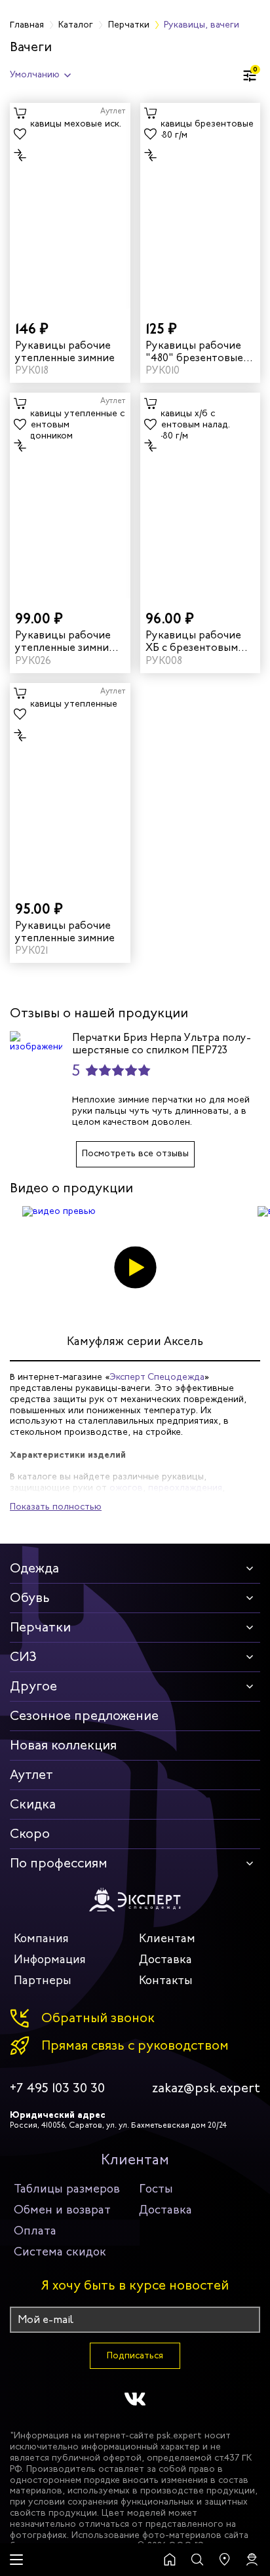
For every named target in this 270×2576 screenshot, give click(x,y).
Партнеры (43, 1980)
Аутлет (31, 1775)
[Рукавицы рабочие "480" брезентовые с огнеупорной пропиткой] (201, 206)
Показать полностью (56, 1507)
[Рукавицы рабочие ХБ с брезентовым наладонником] (201, 496)
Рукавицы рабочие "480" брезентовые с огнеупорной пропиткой (198, 351)
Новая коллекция (63, 1745)
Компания (41, 1938)
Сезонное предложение (84, 1716)
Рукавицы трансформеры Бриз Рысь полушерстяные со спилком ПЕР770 (105, 1044)
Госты (156, 2189)
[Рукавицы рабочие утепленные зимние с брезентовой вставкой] (70, 496)
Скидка (33, 1804)
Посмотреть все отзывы (135, 1153)
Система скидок (60, 2252)
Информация (50, 1959)
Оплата (35, 2231)
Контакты (166, 1980)
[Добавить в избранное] (20, 134)
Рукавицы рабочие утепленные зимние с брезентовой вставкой (69, 641)
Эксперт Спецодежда (157, 1377)
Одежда (34, 1568)
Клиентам (167, 1938)
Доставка (165, 1959)
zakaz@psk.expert (206, 2088)
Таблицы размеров (67, 2189)
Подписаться (135, 2355)
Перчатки (40, 1627)
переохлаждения (185, 1488)
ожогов (126, 1488)
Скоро (30, 1834)
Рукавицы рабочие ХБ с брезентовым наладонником (193, 641)
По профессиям (59, 1863)
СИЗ (23, 1657)
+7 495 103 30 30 (57, 2088)
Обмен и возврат (62, 2210)
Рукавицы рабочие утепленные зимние (65, 351)
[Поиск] (197, 2560)
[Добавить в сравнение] (20, 155)
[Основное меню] (16, 2560)
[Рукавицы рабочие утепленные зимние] (70, 206)
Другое (33, 1686)
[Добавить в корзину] (20, 113)
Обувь (30, 1598)
